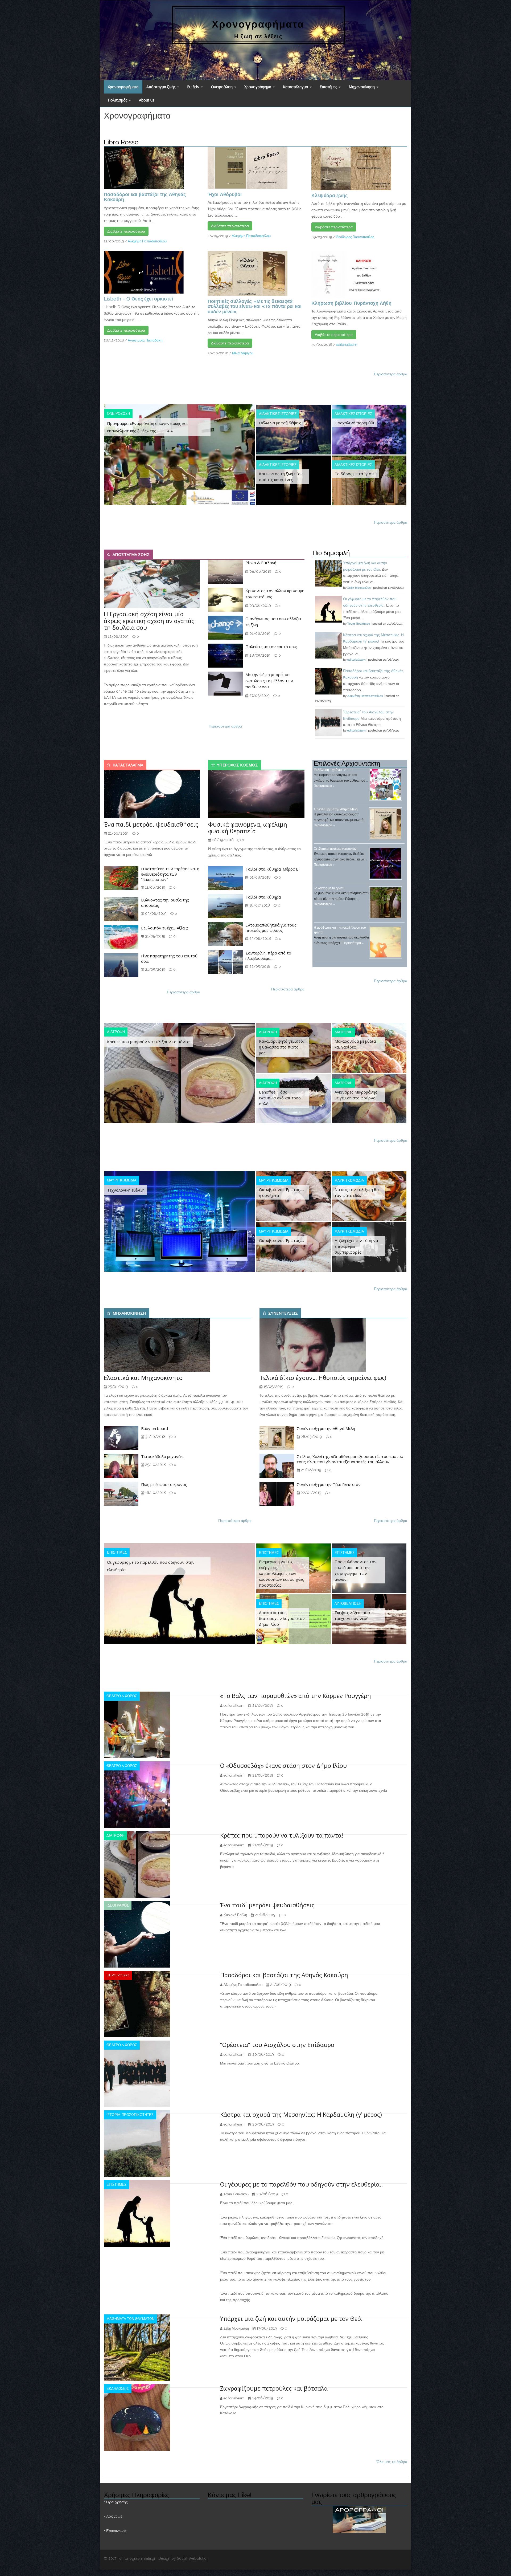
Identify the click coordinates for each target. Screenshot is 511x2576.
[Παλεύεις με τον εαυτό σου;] (225, 655)
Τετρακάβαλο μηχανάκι (162, 1456)
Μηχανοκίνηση (362, 87)
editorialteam (347, 345)
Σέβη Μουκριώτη (359, 588)
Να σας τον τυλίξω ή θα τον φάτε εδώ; (357, 1192)
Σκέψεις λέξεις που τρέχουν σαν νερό (352, 1615)
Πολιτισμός (118, 100)
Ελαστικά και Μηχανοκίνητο (143, 1378)
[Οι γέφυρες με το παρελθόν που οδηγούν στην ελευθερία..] (180, 1593)
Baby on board (154, 1428)
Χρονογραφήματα (123, 87)
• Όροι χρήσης (116, 2502)
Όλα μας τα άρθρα (392, 2462)
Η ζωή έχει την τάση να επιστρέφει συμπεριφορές (356, 1246)
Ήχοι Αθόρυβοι (225, 194)
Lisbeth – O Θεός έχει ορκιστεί (138, 299)
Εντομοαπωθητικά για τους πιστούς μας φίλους (271, 928)
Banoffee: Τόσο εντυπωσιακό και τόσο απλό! (280, 1098)
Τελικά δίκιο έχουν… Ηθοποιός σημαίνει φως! (323, 1378)
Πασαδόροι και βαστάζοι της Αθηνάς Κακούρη (145, 197)
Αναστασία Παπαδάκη (145, 340)
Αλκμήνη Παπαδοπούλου (147, 241)
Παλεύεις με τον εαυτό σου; (271, 647)
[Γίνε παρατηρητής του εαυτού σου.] (121, 965)
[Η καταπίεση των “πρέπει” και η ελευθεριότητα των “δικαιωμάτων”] (121, 878)
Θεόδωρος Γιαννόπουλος (355, 237)
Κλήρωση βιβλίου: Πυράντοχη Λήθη (351, 303)
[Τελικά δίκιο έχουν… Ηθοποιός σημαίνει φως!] (313, 1345)
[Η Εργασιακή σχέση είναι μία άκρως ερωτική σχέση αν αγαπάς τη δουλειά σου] (152, 584)
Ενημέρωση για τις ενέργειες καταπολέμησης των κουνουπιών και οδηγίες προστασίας (282, 1573)
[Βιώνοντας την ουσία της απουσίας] (121, 909)
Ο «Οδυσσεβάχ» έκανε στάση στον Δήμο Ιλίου (283, 1765)
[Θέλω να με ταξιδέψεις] (294, 429)
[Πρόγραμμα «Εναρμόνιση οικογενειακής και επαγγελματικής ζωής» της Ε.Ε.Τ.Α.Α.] (180, 454)
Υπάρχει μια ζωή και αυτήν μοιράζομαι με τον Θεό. (291, 2318)
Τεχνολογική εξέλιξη (126, 1190)
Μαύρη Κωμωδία (122, 1180)
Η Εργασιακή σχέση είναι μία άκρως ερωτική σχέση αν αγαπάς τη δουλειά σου (149, 620)
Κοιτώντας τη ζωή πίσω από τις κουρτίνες (281, 477)
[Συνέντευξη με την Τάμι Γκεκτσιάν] (277, 1493)
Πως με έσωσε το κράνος (164, 1484)
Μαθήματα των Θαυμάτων (130, 2319)
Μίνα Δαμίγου (243, 353)
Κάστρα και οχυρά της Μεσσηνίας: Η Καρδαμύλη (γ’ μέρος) (301, 2114)
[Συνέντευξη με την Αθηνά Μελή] (277, 1437)
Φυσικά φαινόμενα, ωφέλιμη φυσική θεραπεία (248, 828)
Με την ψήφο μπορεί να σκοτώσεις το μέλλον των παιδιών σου (269, 681)
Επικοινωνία (116, 2531)
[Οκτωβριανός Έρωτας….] (294, 1247)
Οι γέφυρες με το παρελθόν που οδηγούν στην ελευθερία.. (151, 1566)
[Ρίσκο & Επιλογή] (225, 571)
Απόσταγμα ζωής (161, 87)
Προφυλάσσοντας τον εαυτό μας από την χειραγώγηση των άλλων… (356, 1570)
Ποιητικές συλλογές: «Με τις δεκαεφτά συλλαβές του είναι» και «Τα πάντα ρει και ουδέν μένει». (255, 306)
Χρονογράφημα (258, 87)
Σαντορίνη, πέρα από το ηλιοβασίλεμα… (268, 956)
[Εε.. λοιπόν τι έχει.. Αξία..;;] (121, 937)
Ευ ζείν (194, 87)
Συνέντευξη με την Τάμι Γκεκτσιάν (329, 1484)
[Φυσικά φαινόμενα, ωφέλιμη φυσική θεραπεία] (256, 794)
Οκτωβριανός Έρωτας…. (281, 1240)
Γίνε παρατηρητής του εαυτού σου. (169, 958)
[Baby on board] (121, 1437)
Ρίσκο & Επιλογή (261, 563)
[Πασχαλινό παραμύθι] (369, 429)
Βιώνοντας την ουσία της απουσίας (165, 903)
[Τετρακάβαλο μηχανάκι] (121, 1465)
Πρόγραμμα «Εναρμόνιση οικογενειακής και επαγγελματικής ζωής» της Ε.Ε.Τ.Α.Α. (147, 427)
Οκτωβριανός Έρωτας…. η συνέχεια (281, 1192)
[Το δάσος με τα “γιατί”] (369, 480)
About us (147, 100)
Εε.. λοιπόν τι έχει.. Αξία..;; (164, 928)
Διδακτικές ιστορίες (278, 414)
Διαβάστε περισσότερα (126, 231)
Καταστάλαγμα (296, 87)
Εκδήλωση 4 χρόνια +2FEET (333, 770)
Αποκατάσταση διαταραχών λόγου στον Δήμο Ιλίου (282, 1618)
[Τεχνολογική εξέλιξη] (180, 1221)
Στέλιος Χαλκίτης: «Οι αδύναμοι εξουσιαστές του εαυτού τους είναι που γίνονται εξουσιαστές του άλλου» (350, 1459)
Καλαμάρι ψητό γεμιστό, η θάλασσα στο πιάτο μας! (281, 1047)
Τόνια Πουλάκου (359, 624)
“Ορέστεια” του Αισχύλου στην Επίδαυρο (277, 2045)
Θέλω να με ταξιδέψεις (280, 423)
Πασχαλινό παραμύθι (355, 423)
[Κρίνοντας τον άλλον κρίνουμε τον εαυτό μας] (225, 599)
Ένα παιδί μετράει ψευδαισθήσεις (151, 824)
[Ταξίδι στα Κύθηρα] (225, 906)
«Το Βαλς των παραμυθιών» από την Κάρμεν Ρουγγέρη (296, 1696)
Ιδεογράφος (118, 1905)
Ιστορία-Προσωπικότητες (130, 2115)
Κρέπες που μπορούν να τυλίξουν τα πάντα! (149, 1042)
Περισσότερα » (324, 786)
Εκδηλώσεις (118, 2389)
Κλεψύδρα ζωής (329, 195)
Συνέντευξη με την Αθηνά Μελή (336, 809)
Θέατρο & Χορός (122, 1696)
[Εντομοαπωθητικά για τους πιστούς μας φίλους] (225, 934)
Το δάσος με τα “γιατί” (355, 474)
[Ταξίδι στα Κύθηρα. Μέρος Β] (225, 878)
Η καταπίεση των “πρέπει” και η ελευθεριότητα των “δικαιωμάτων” (170, 874)
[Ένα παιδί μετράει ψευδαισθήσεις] (152, 794)
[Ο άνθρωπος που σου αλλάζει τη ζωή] (225, 627)
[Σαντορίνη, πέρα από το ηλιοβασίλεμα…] (225, 962)
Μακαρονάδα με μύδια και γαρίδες (355, 1044)
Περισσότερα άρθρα (391, 374)
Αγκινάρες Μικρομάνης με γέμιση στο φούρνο (356, 1095)
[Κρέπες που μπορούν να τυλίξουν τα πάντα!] (180, 1072)
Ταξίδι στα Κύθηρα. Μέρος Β (272, 869)
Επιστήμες (329, 87)
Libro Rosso (118, 1975)
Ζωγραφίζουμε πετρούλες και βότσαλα (274, 2388)
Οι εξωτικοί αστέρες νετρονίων (335, 849)
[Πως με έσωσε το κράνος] (121, 1493)
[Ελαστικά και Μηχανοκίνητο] (157, 1345)
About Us (114, 2516)
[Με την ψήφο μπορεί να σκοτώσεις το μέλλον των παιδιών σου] (225, 683)
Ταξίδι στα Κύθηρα (263, 897)
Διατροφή (116, 1032)
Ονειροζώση (222, 87)
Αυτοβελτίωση (348, 1604)
